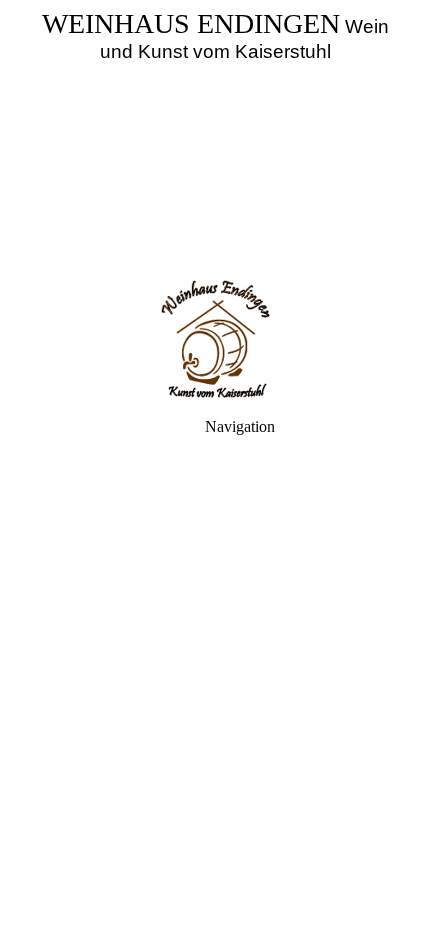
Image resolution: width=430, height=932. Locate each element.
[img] (215, 140)
